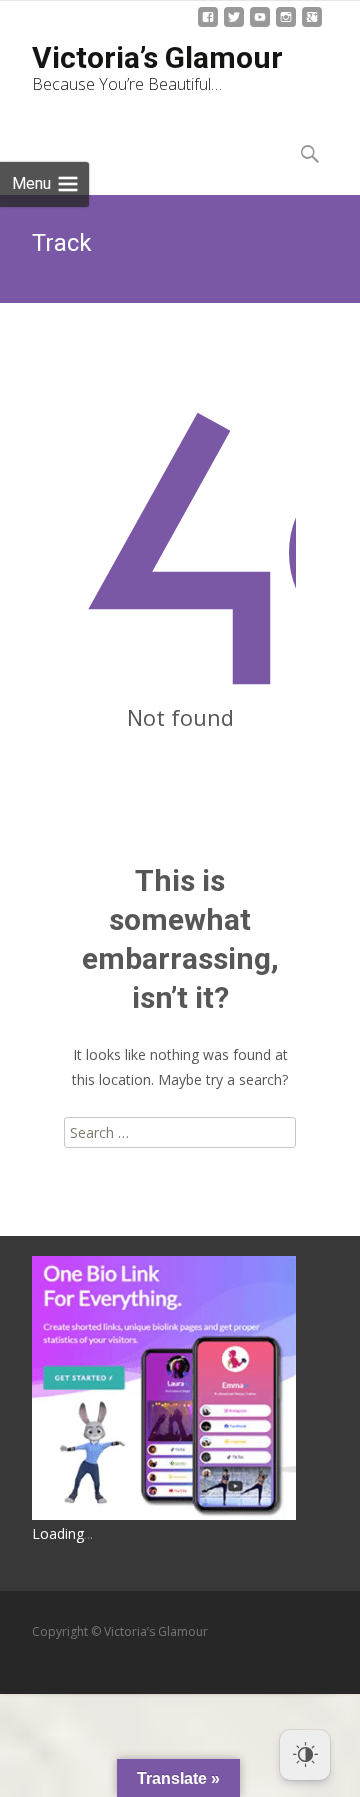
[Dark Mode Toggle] (305, 1755)
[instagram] (286, 24)
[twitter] (234, 24)
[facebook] (208, 24)
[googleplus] (312, 24)
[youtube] (260, 24)
